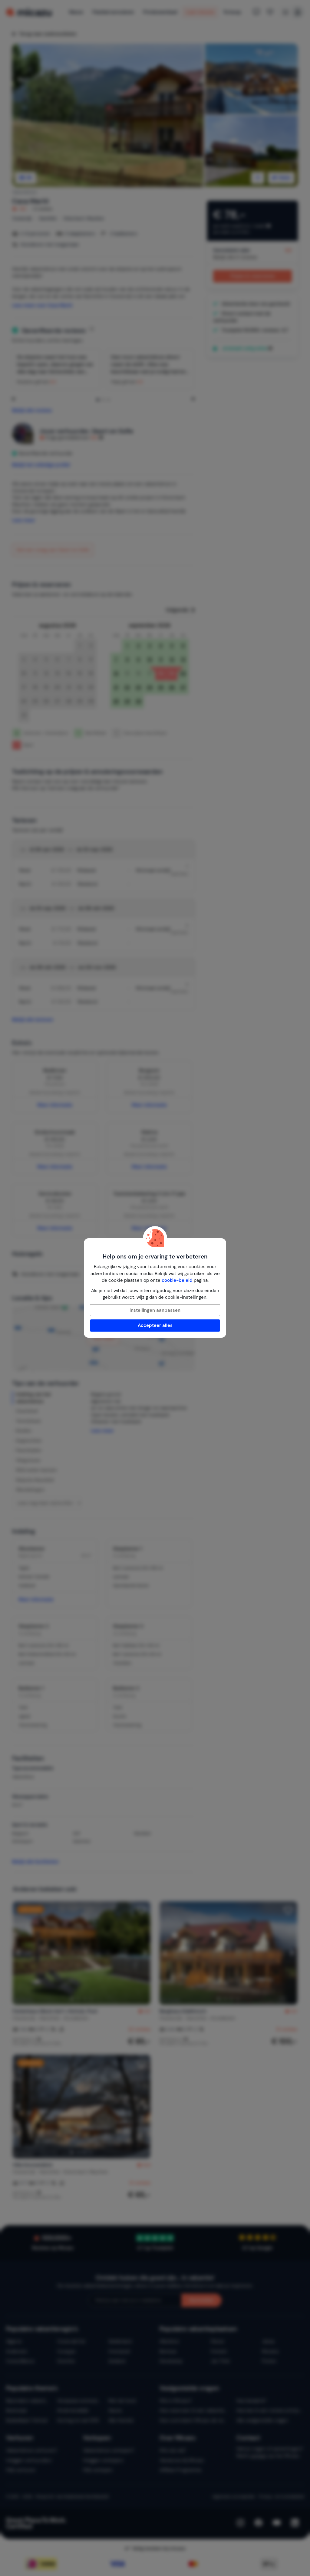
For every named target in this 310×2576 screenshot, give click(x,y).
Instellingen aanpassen (155, 1310)
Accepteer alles (155, 1325)
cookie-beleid (177, 1280)
